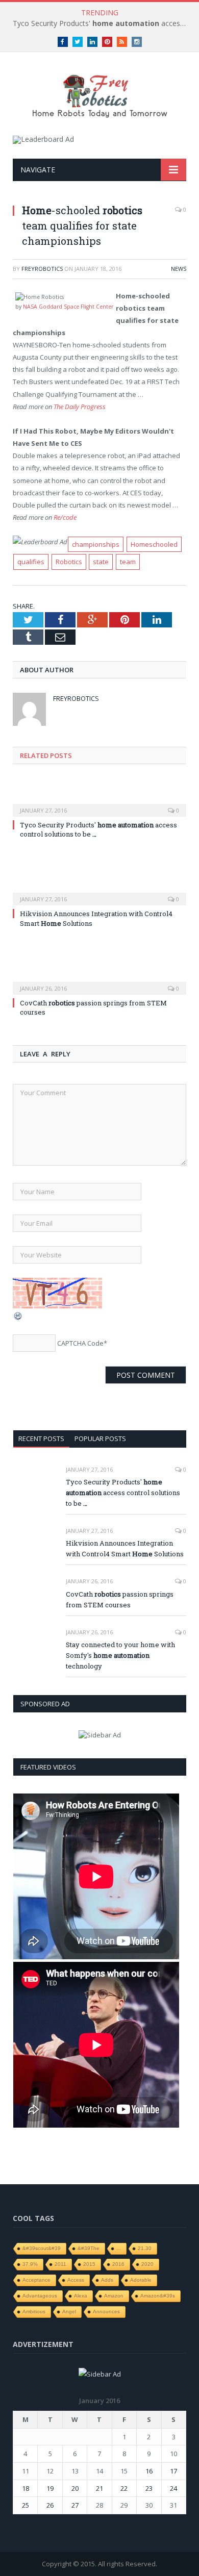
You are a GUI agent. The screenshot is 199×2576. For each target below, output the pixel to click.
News (179, 269)
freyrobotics (42, 269)
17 (173, 2471)
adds (107, 2280)
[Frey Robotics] (99, 95)
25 (26, 2505)
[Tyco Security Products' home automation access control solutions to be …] (99, 803)
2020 (147, 2264)
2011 (60, 2264)
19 (50, 2488)
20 (75, 2488)
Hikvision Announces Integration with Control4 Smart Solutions (125, 1548)
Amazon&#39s (158, 2296)
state (101, 562)
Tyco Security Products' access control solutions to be (102, 23)
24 (173, 2488)
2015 (89, 2264)
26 (50, 2505)
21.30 (145, 2248)
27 (75, 2505)
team (128, 562)
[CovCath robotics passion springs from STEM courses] (99, 981)
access (76, 2280)
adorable (141, 2280)
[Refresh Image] (18, 1318)
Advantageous (40, 2296)
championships (96, 544)
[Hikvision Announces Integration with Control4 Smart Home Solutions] (99, 892)
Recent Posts (41, 1438)
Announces (106, 2312)
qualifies (31, 562)
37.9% (30, 2264)
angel (69, 2312)
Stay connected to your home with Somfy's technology (120, 1655)
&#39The (89, 2248)
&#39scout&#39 (42, 2248)
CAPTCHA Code (80, 1343)
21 (99, 2488)
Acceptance (36, 2280)
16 (149, 2471)
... (119, 2248)
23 (149, 2488)
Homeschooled (154, 544)
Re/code (65, 517)
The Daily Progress (80, 407)
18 (26, 2488)
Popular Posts (100, 1438)
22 (124, 2488)
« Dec (21, 2520)
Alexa (81, 2296)
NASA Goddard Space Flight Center (68, 307)
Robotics (69, 562)
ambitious (34, 2312)
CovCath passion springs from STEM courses (93, 1007)
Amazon (114, 2296)
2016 (118, 2264)
